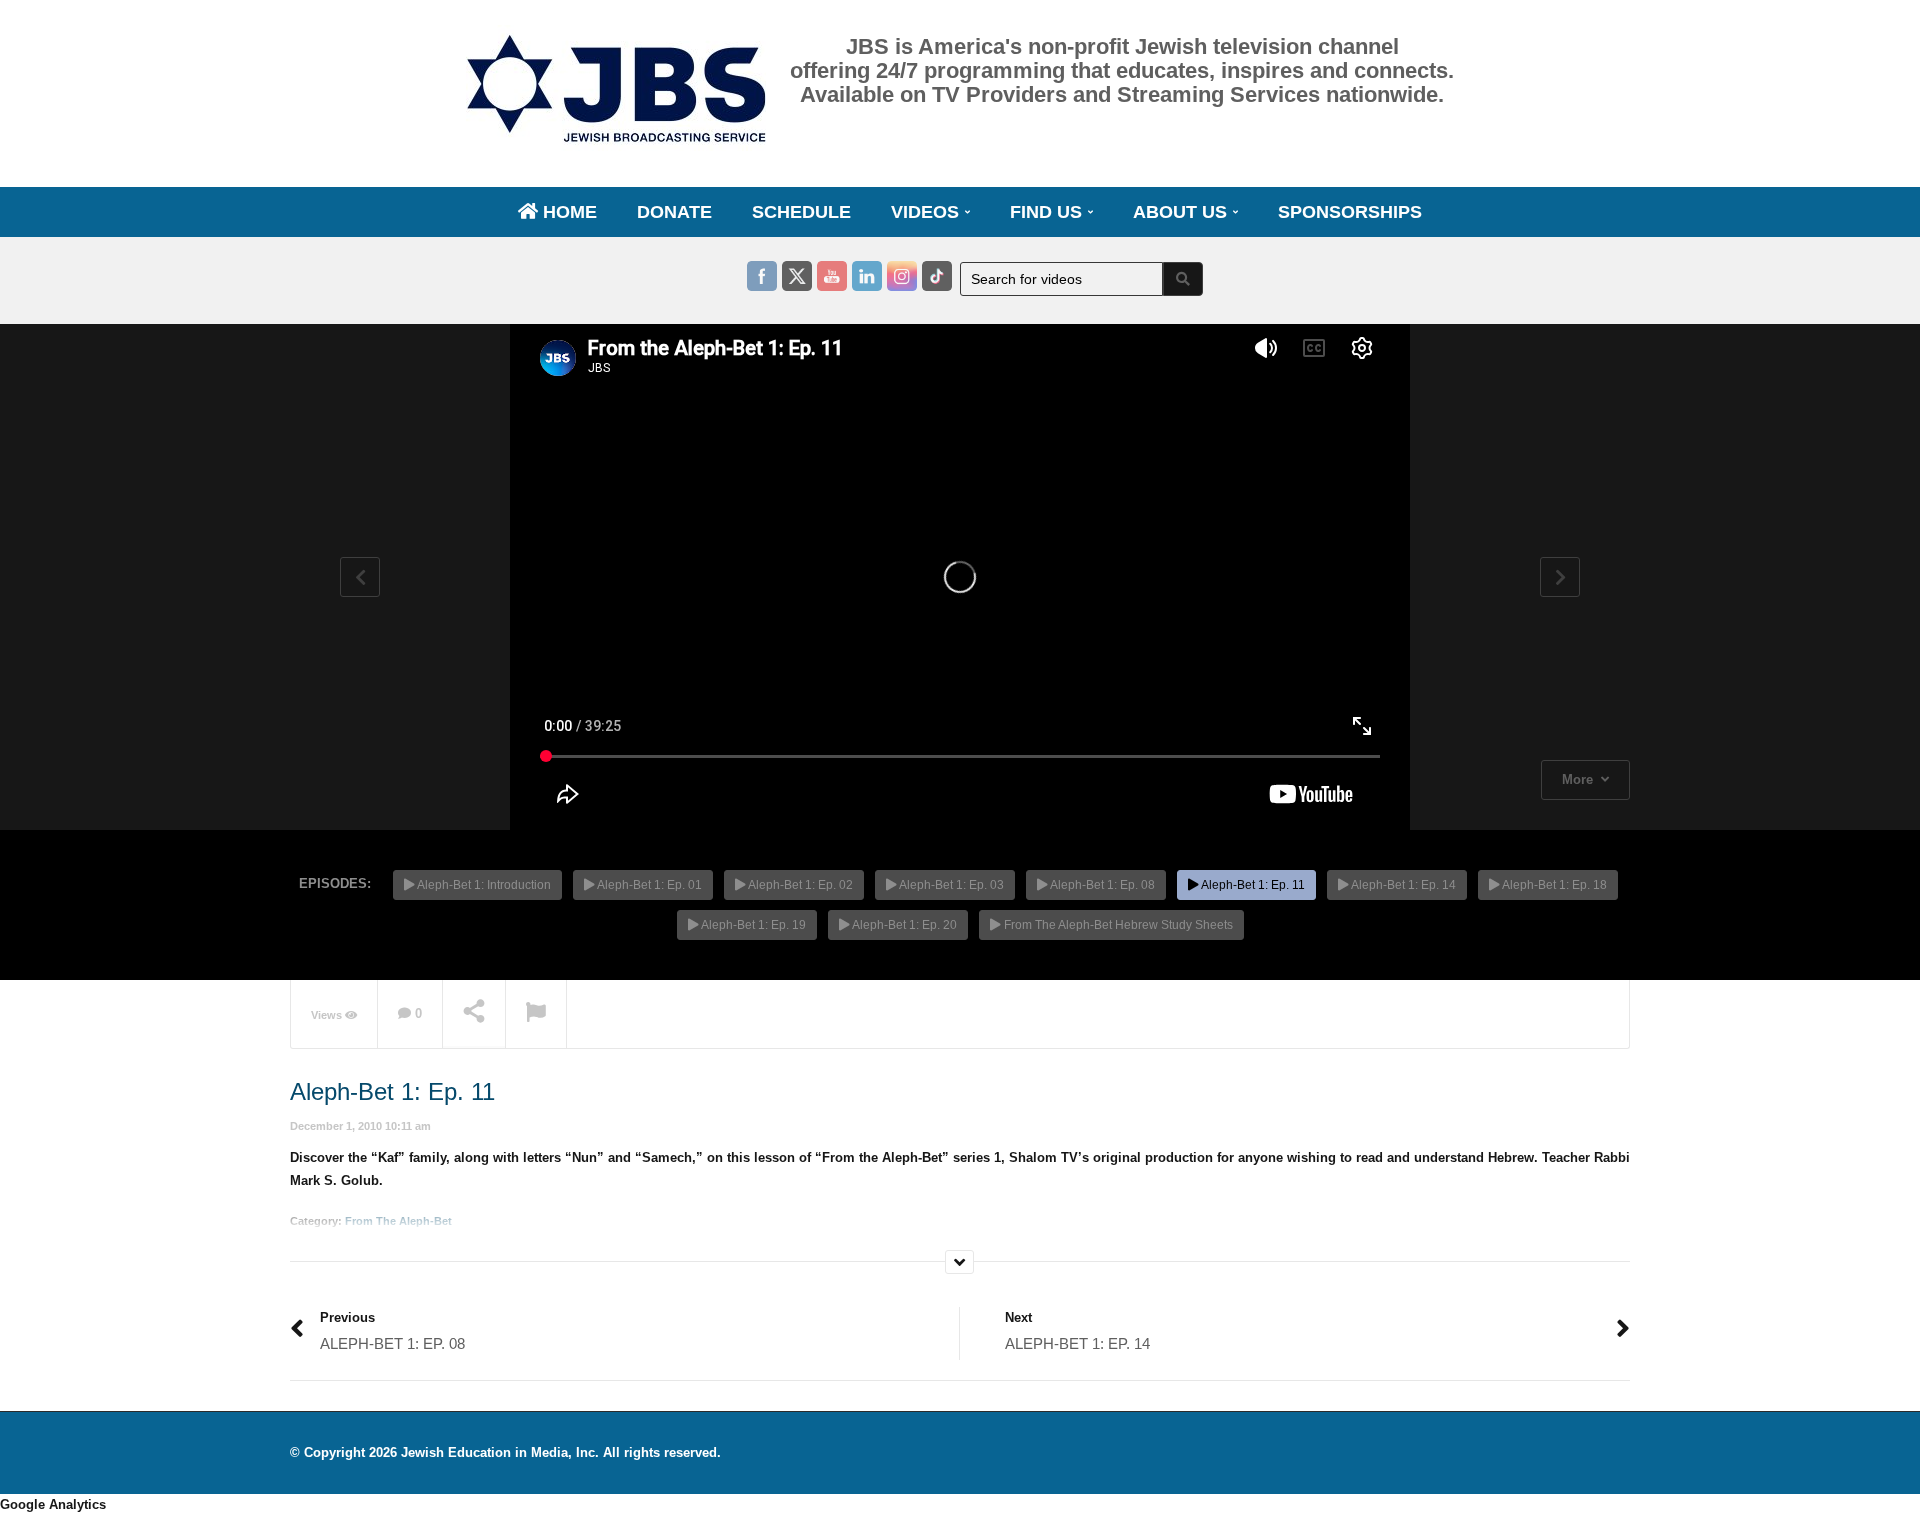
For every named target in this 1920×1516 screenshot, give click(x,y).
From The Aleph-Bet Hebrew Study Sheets (1117, 925)
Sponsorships (1350, 212)
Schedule (801, 212)
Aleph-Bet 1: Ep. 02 (799, 885)
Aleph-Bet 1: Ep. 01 (648, 885)
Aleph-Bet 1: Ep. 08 (1101, 885)
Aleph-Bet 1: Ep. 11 (1252, 885)
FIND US (1048, 212)
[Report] (536, 1014)
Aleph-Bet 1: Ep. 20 (903, 925)
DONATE (674, 212)
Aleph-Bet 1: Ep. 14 (1402, 885)
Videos (927, 212)
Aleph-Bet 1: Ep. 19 (752, 925)
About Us (1182, 212)
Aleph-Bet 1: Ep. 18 (1553, 885)
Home (567, 212)
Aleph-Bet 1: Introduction (483, 885)
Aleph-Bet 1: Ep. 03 (950, 885)
